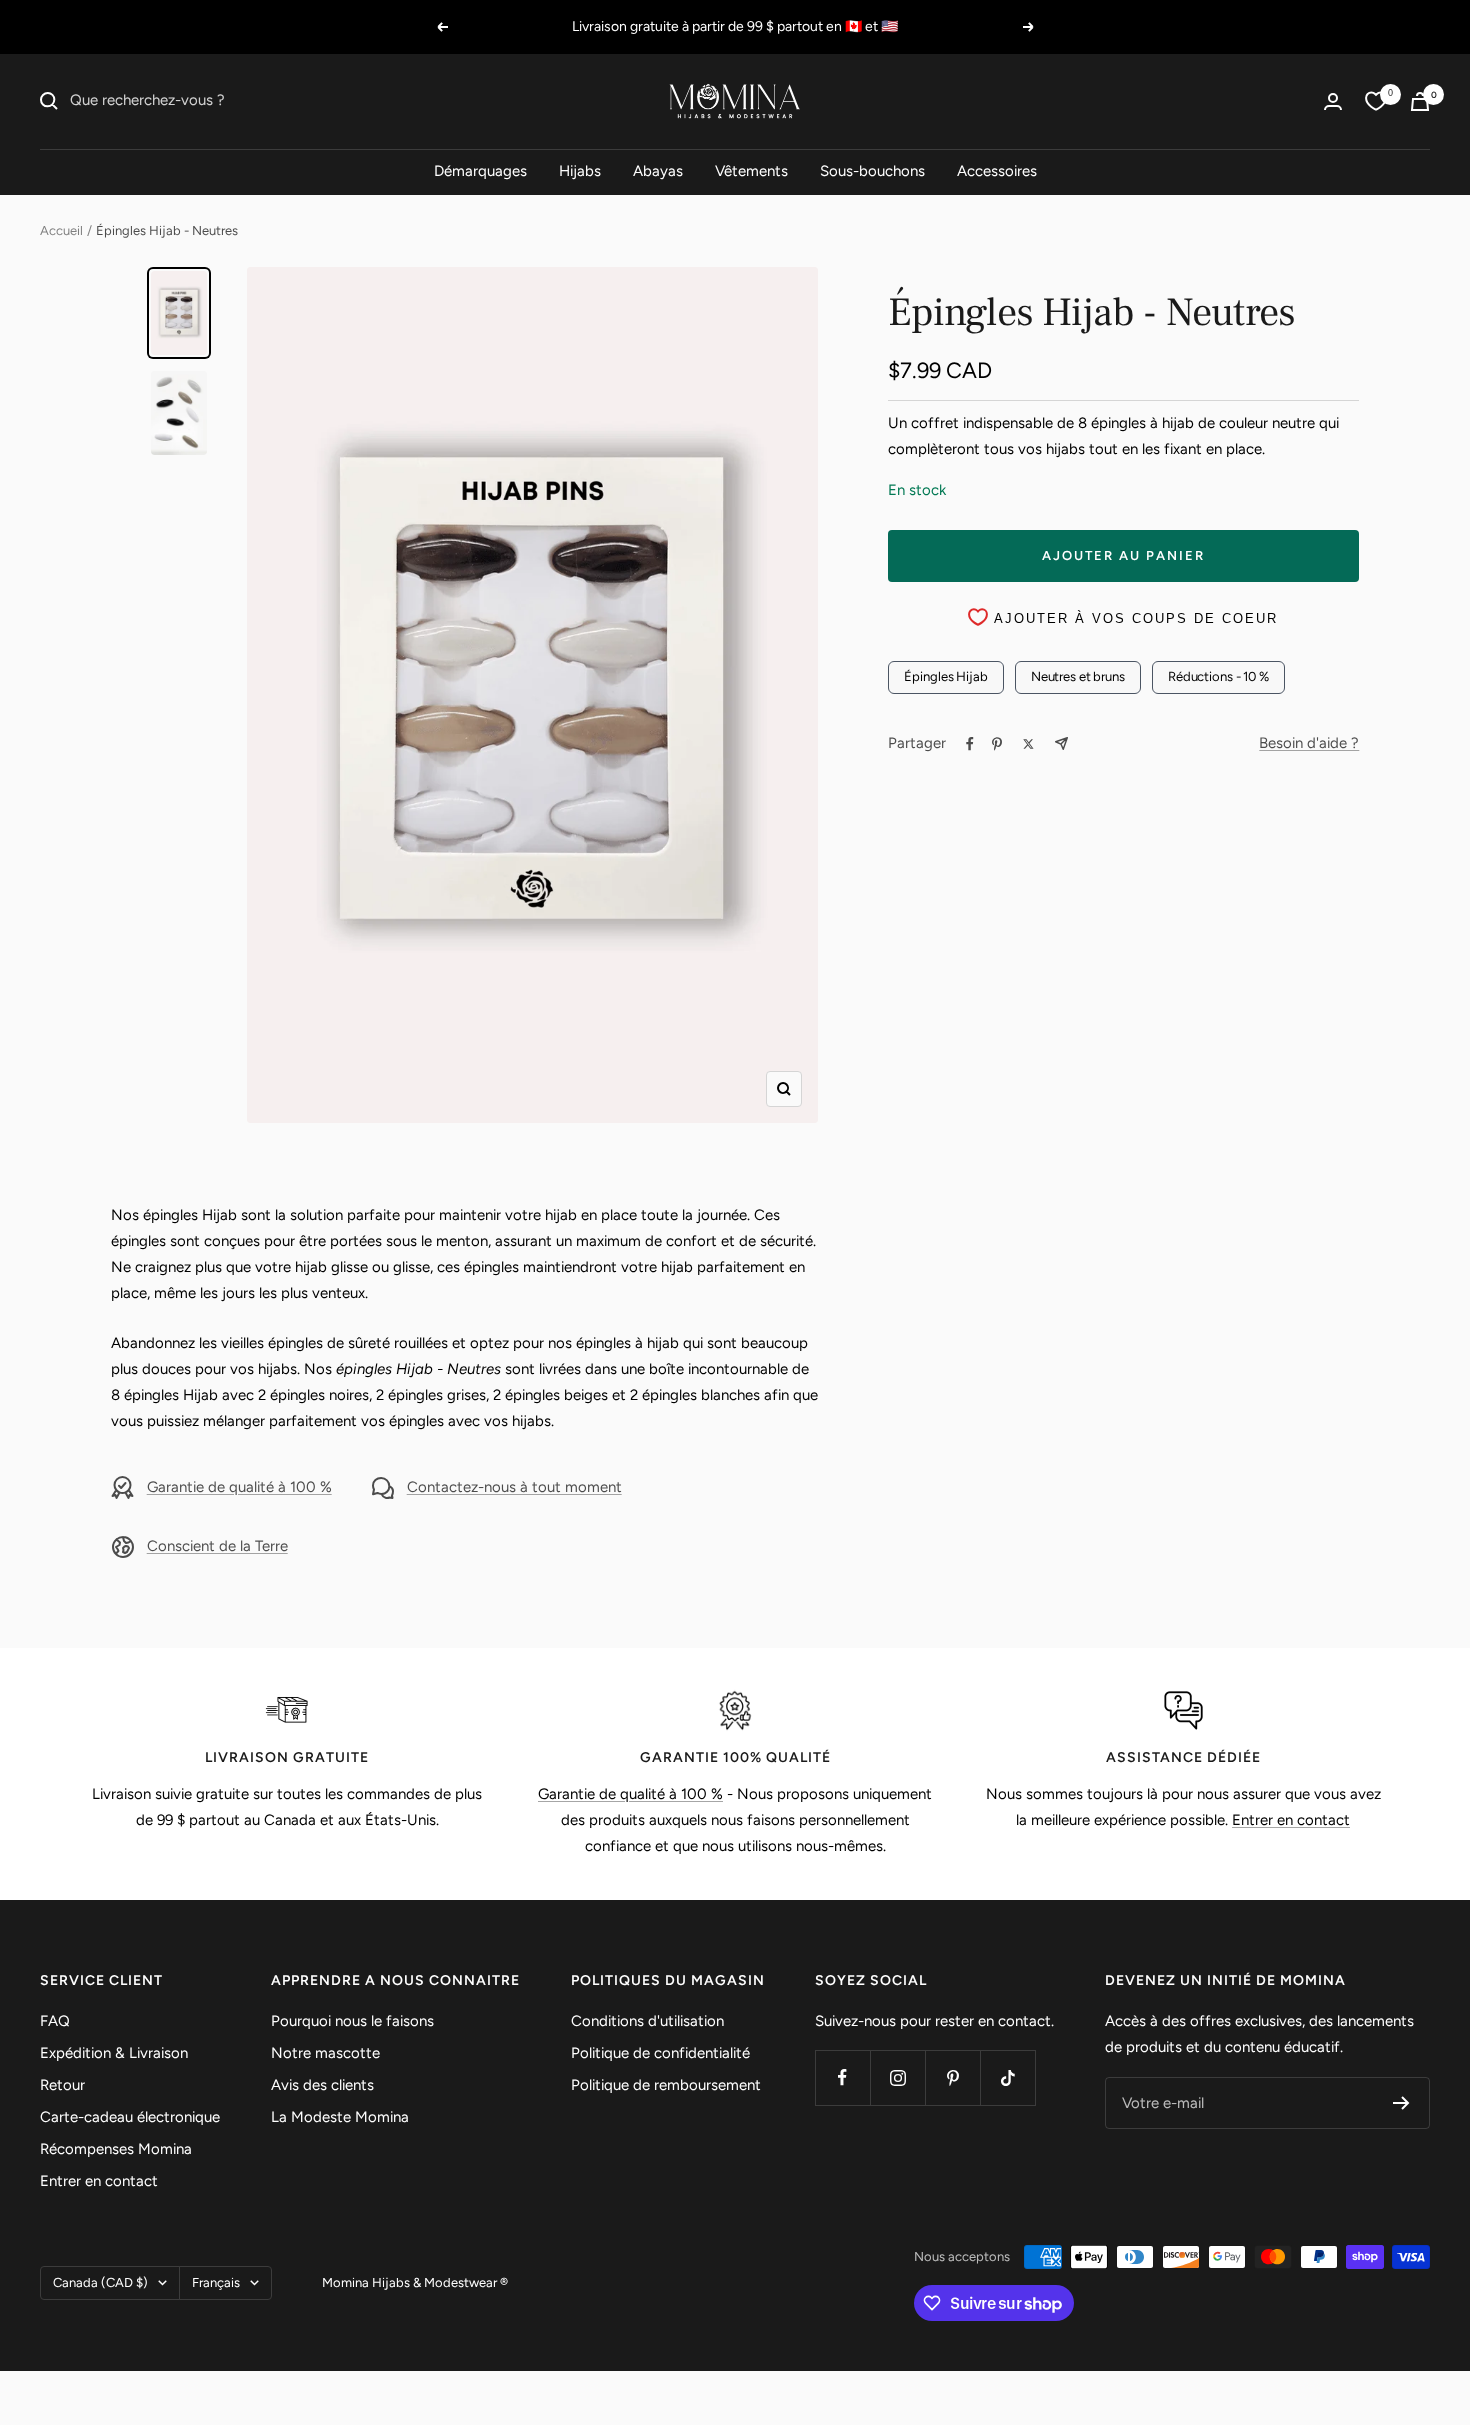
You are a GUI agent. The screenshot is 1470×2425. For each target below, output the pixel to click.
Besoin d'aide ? (1309, 743)
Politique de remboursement (666, 2085)
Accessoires (997, 171)
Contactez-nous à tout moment (514, 1487)
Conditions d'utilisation (647, 2021)
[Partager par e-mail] (1061, 743)
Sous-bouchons (872, 171)
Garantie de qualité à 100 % (239, 1487)
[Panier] (1420, 101)
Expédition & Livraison (114, 2053)
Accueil (61, 230)
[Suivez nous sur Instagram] (897, 2077)
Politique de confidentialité (660, 2053)
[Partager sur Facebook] (970, 744)
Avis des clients (322, 2085)
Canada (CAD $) (100, 2282)
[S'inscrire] (1401, 2103)
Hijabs (580, 171)
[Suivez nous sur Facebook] (842, 2077)
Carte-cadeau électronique (130, 2117)
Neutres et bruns (1078, 676)
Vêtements (751, 171)
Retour (62, 2085)
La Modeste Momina (340, 2117)
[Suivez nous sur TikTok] (1007, 2077)
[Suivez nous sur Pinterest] (952, 2077)
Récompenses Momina (116, 2149)
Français (216, 2282)
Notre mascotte (325, 2053)
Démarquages (480, 171)
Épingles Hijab (945, 676)
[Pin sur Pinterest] (997, 744)
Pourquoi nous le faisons (352, 2021)
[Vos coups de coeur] (1376, 101)
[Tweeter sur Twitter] (1028, 744)
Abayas (658, 171)
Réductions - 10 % (1218, 676)
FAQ (55, 2021)
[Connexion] (1333, 101)
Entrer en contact (1291, 1820)
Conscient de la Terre (217, 1546)
